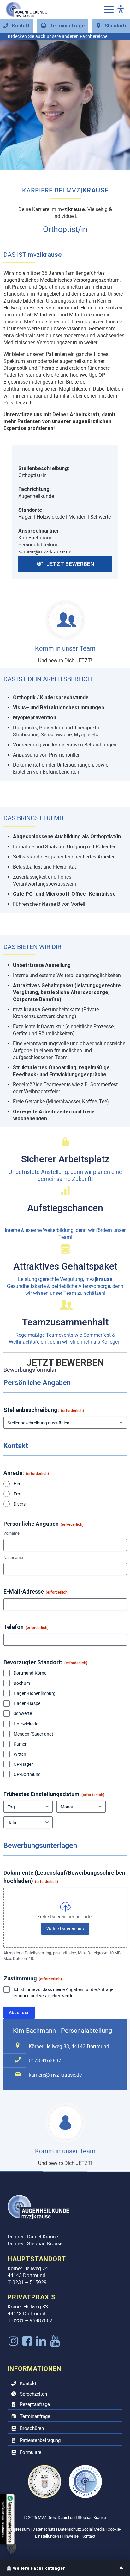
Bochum (22, 1683)
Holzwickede (26, 1724)
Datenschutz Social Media (81, 2529)
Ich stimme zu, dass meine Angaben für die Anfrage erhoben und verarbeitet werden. (63, 1993)
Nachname (13, 1557)
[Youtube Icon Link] (55, 2341)
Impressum (19, 2529)
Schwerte (23, 1713)
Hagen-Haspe (27, 1703)
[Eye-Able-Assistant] (121, 10)
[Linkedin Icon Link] (41, 2341)
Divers (20, 1504)
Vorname (12, 1533)
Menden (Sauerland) (33, 1734)
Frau (18, 1494)
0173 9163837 (45, 2061)
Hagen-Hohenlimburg (35, 1693)
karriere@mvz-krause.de (55, 2075)
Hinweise (70, 2536)
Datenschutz (44, 2529)
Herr (18, 1484)
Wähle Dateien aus (65, 1929)
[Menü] (109, 9)
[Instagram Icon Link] (13, 2341)
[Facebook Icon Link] (27, 2341)
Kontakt (88, 2536)
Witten (20, 1754)
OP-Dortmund (27, 1774)
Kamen (21, 1744)
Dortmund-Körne (30, 1673)
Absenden (19, 2013)
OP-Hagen (24, 1764)
